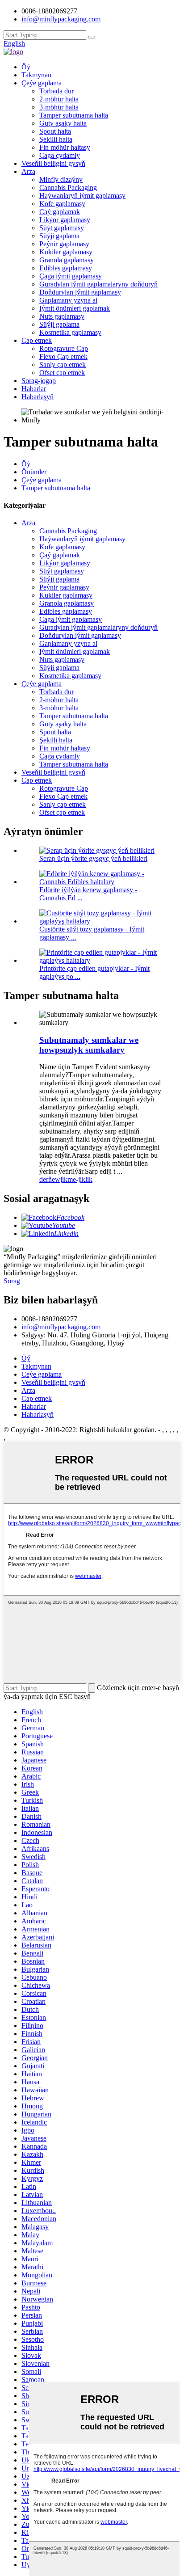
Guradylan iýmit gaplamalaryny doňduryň (98, 284)
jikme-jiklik (76, 1179)
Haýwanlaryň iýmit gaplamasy (82, 196)
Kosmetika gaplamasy (70, 332)
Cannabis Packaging (68, 188)
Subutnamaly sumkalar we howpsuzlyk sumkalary (89, 1045)
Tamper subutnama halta (74, 115)
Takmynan (36, 75)
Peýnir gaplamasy (64, 244)
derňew (50, 1179)
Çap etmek (37, 340)
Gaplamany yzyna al (68, 300)
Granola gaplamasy (67, 260)
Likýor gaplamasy (65, 220)
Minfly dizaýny (61, 179)
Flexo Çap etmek (63, 356)
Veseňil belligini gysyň (53, 163)
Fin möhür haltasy (65, 147)
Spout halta (55, 131)
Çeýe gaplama (42, 83)
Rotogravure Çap (64, 348)
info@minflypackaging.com (61, 1327)
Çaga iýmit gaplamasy (71, 276)
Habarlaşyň (38, 397)
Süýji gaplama (59, 236)
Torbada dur (56, 91)
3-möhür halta (59, 107)
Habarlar (34, 389)
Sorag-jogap (39, 381)
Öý (26, 67)
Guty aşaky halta (63, 123)
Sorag (12, 1281)
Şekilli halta (56, 139)
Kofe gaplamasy (62, 204)
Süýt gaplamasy (62, 228)
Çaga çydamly (60, 155)
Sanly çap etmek (63, 365)
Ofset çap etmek (62, 373)
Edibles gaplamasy (66, 268)
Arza (28, 171)
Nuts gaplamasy (62, 316)
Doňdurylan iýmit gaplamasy (80, 292)
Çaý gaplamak (60, 212)
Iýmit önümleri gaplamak (75, 308)
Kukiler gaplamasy (66, 252)
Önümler (34, 472)
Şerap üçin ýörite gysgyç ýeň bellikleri (93, 858)
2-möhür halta (59, 99)
